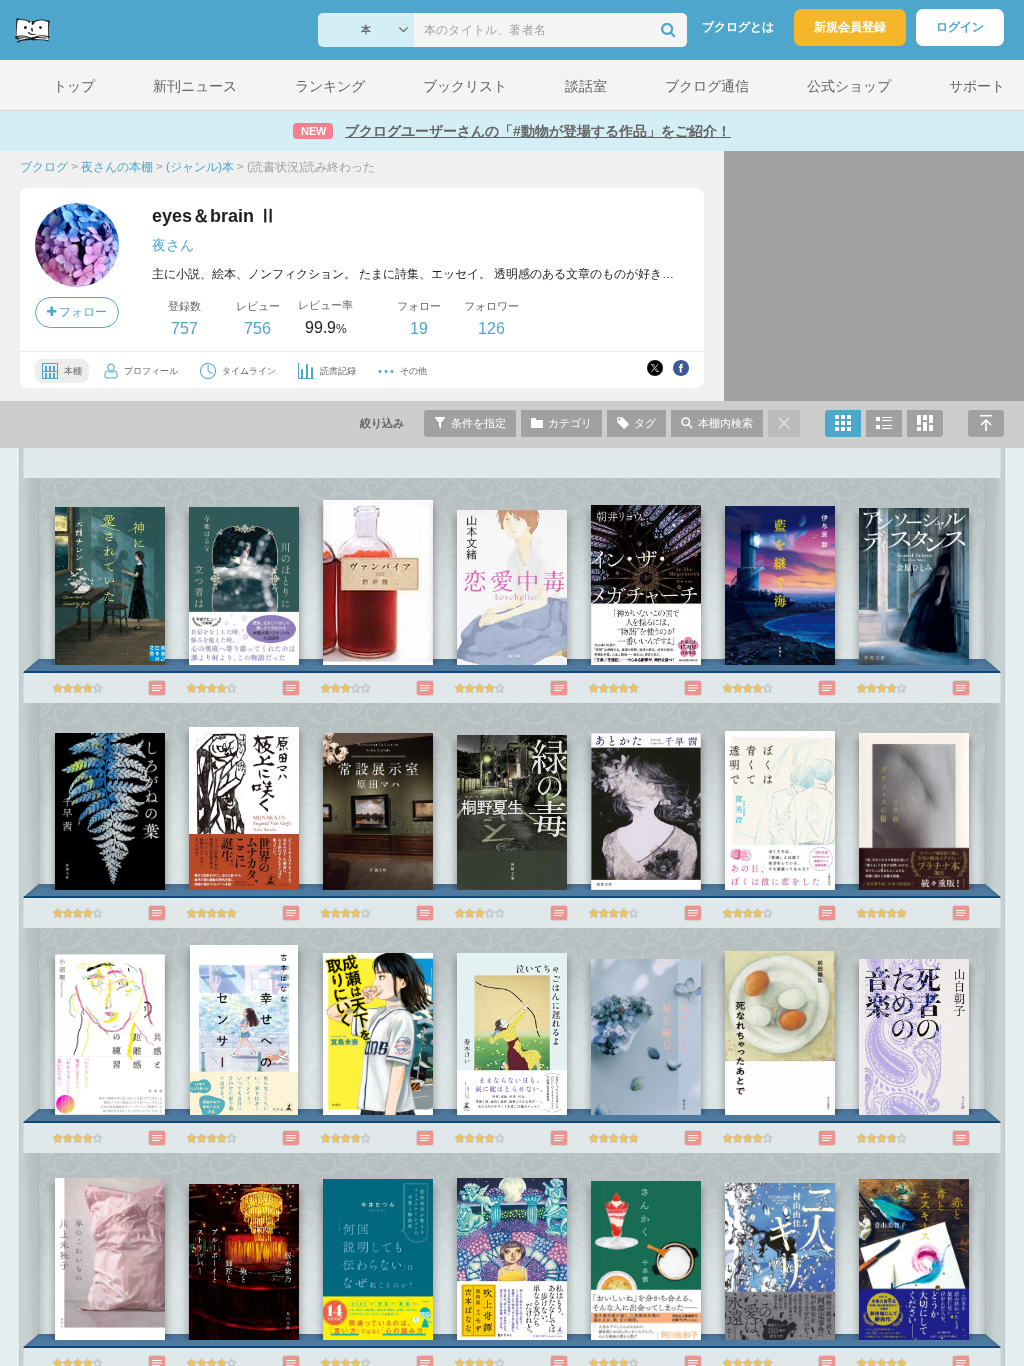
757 (184, 328)
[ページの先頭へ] (986, 423)
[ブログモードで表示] (884, 423)
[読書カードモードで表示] (925, 423)
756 (257, 328)
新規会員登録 (850, 27)
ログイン (960, 27)
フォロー (81, 312)
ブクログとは (738, 27)
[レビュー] (137, 688)
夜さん (173, 245)
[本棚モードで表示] (843, 423)
